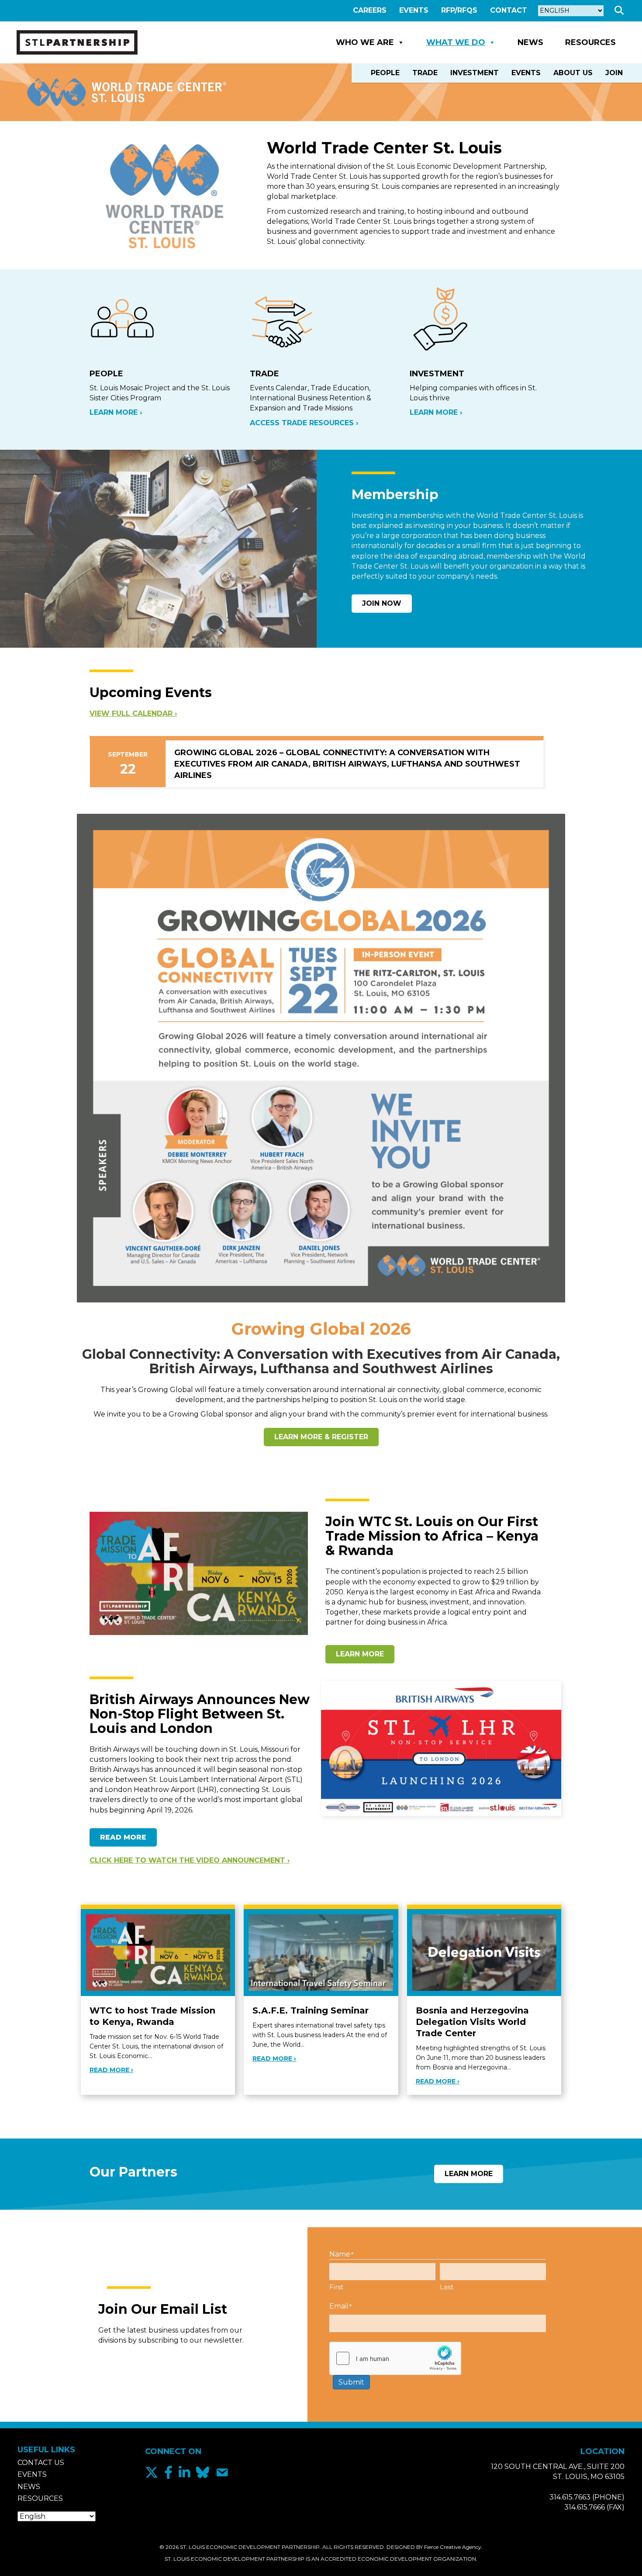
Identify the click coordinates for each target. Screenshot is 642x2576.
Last (447, 2287)
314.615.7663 (570, 2497)
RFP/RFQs (459, 10)
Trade (425, 73)
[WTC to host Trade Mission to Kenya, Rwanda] (158, 1952)
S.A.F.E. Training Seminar (311, 2010)
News (530, 42)
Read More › (111, 2070)
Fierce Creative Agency (453, 2547)
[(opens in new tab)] (321, 1057)
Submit (351, 2382)
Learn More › (116, 412)
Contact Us (41, 2463)
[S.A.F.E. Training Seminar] (321, 1952)
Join (614, 73)
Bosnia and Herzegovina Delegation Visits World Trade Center (472, 2022)
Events (414, 10)
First (336, 2287)
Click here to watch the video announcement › (190, 1860)
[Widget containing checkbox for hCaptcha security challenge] (395, 2358)
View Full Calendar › (133, 713)
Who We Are (365, 42)
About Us (573, 73)
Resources (590, 42)
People (385, 73)
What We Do (456, 42)
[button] (621, 11)
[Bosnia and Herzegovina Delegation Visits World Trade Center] (484, 1952)
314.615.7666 (585, 2507)
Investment (475, 73)
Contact (509, 10)
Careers (370, 10)
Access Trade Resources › (304, 423)
